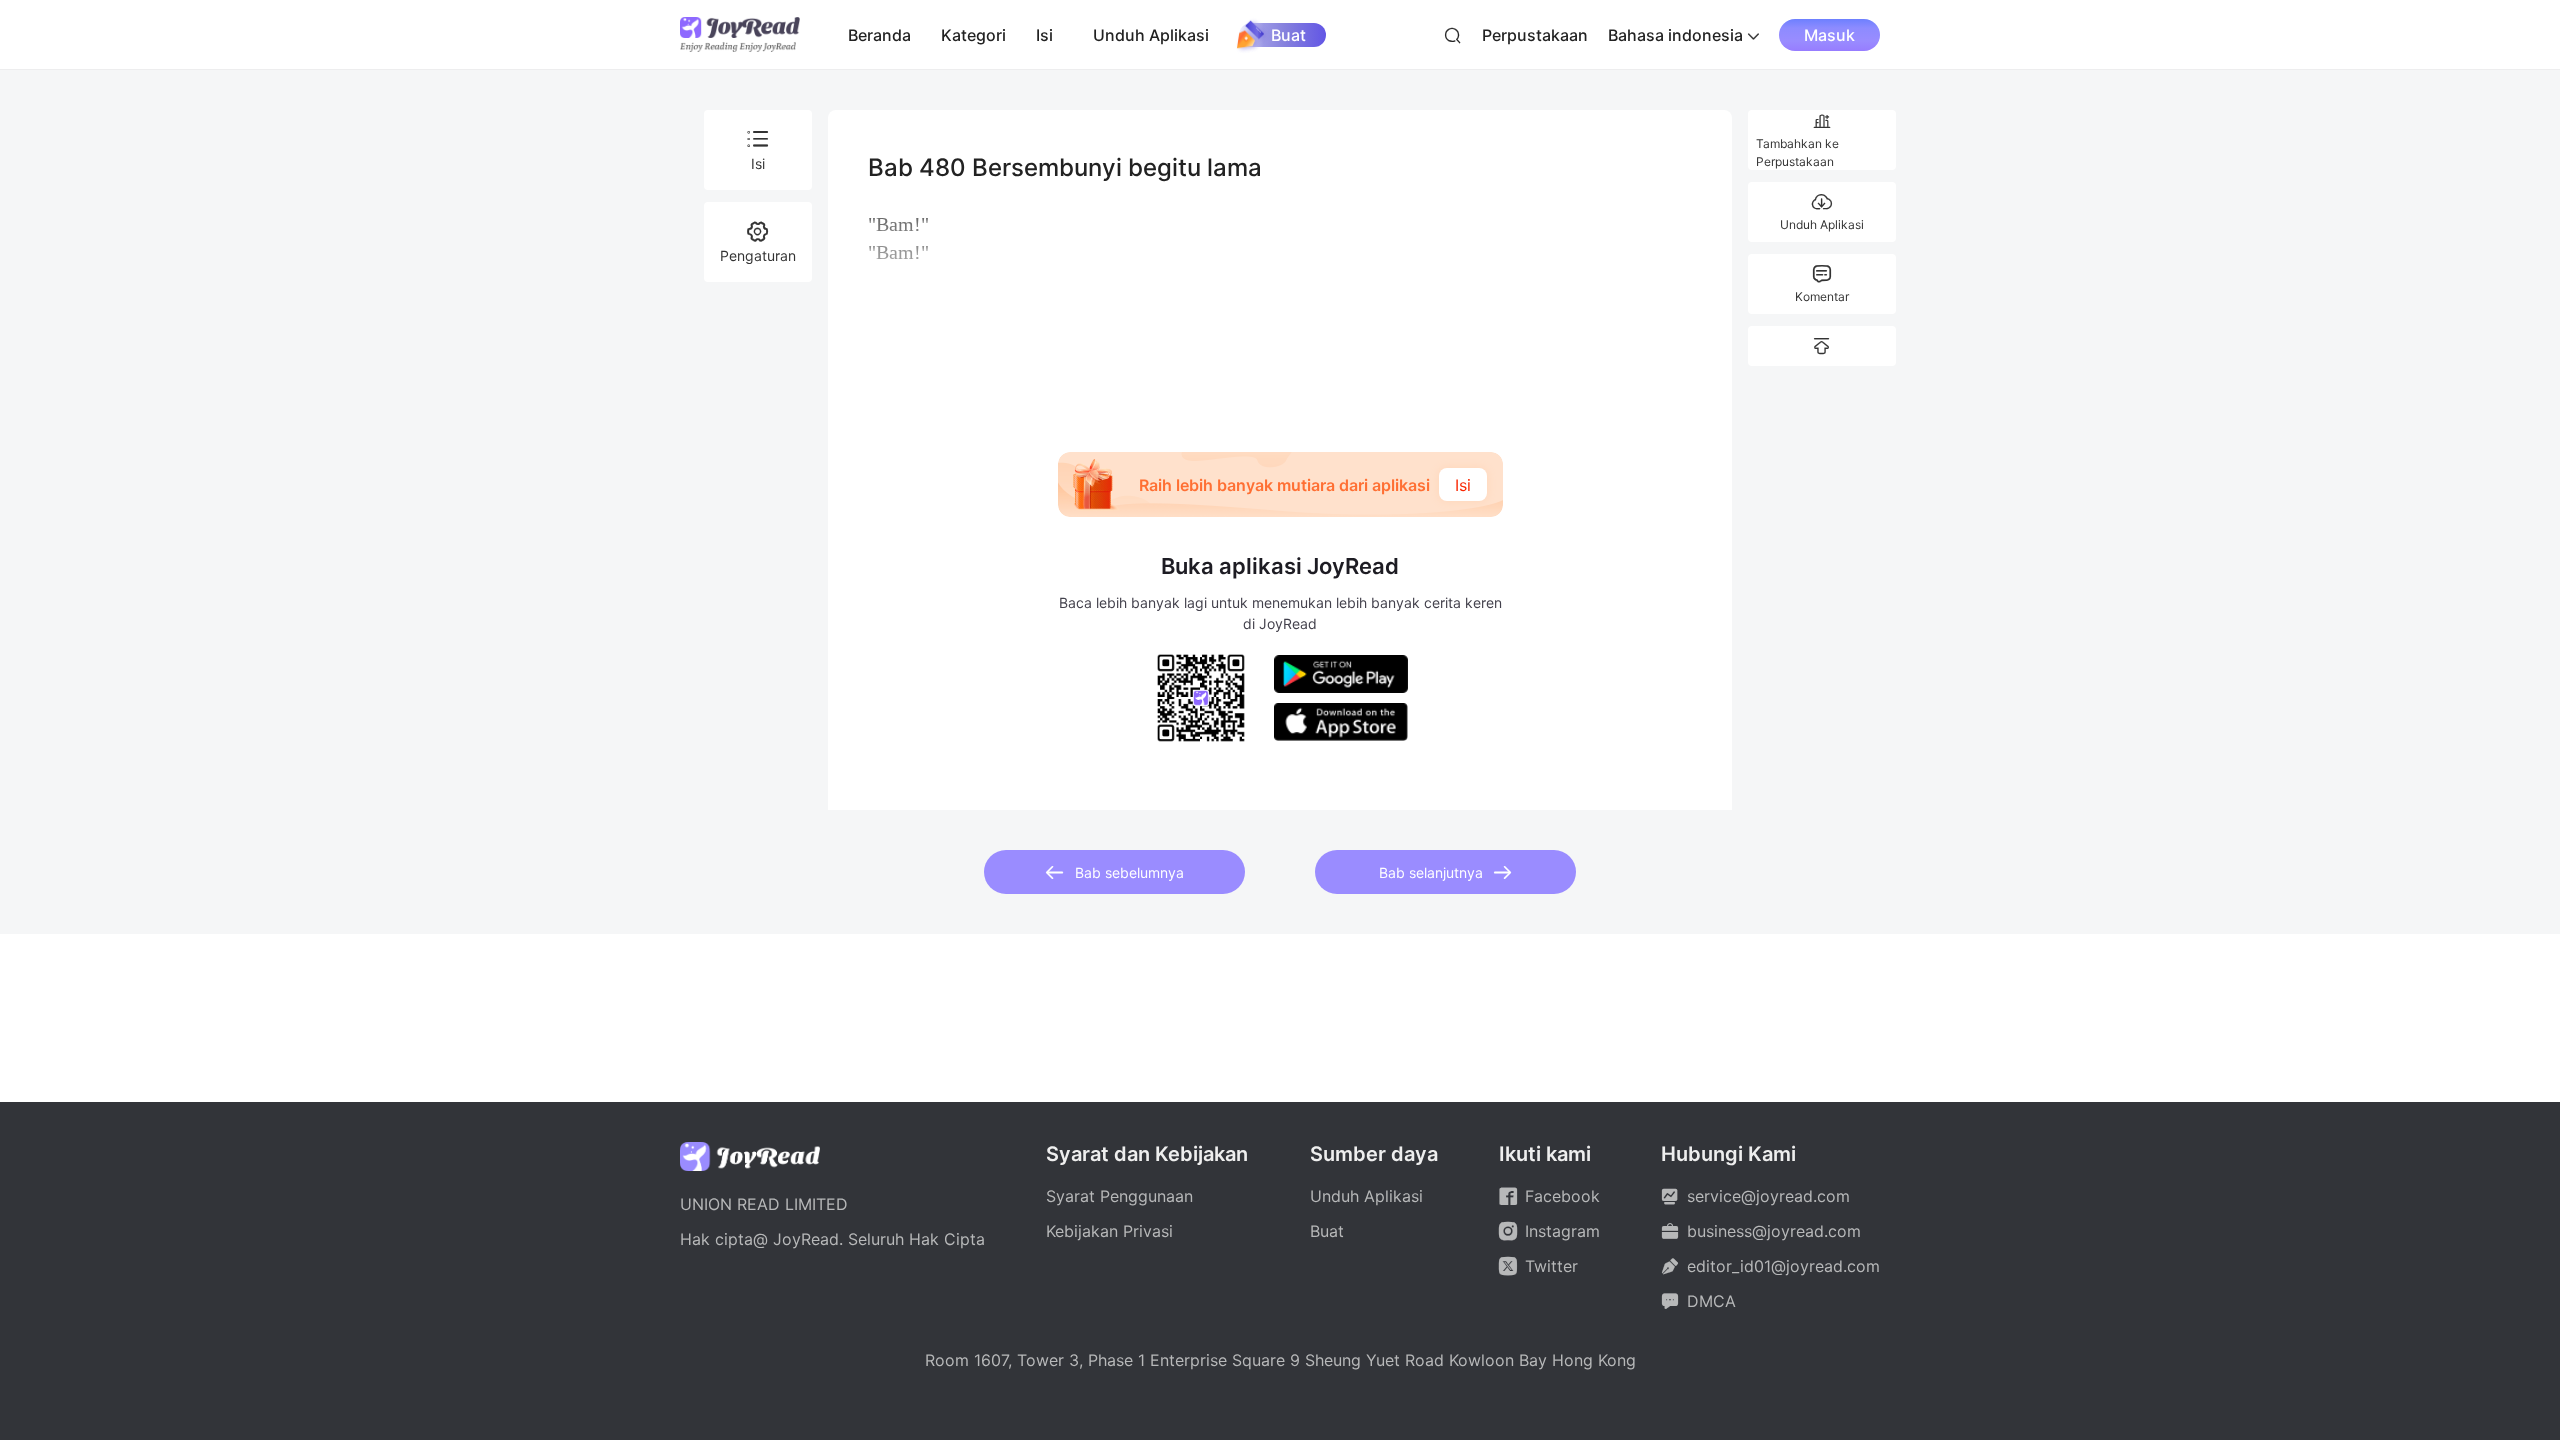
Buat (1288, 35)
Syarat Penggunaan (1119, 1196)
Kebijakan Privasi (1109, 1231)
